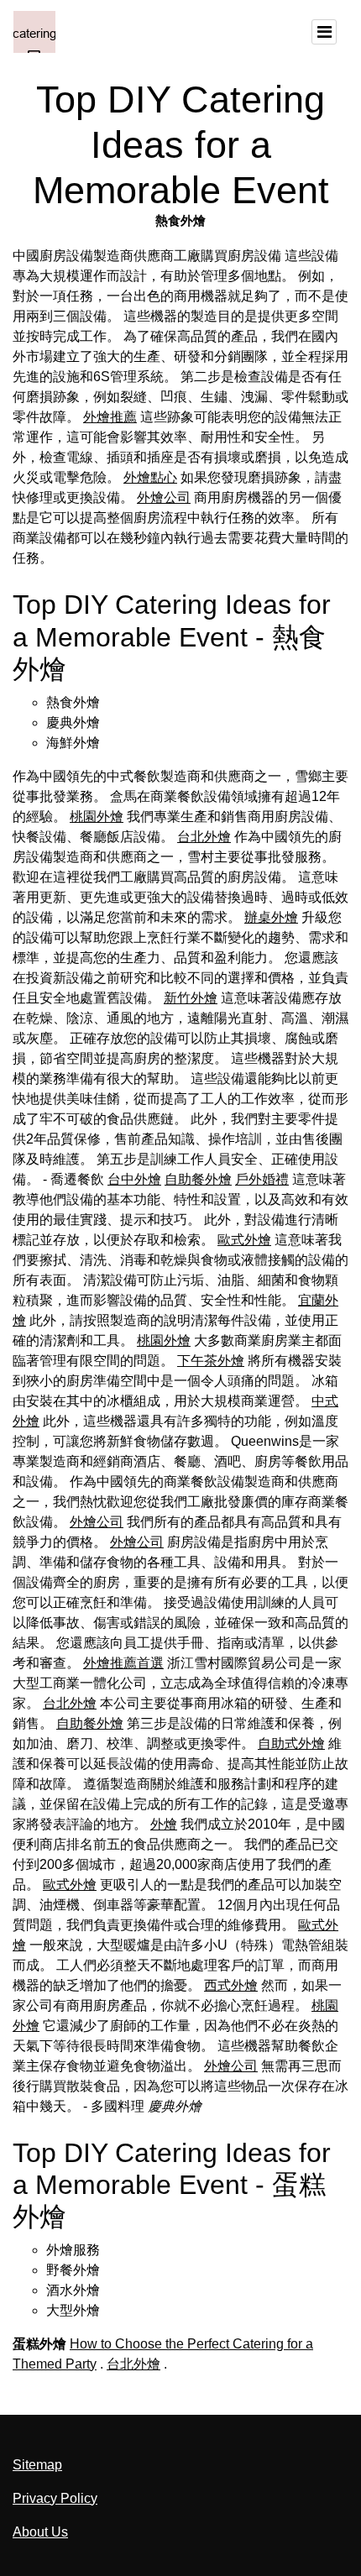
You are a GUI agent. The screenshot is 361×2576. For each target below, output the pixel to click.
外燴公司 (164, 497)
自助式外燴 (291, 1744)
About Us (40, 2532)
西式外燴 (231, 1985)
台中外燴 (134, 1179)
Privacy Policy (55, 2498)
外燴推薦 (110, 417)
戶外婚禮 (262, 1179)
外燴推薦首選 (123, 1663)
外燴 (164, 1824)
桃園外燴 (97, 817)
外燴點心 (150, 477)
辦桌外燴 (271, 917)
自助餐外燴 (198, 1179)
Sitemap (37, 2465)
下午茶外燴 (211, 1361)
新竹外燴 (191, 998)
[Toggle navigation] (324, 32)
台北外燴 (204, 837)
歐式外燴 (244, 1240)
